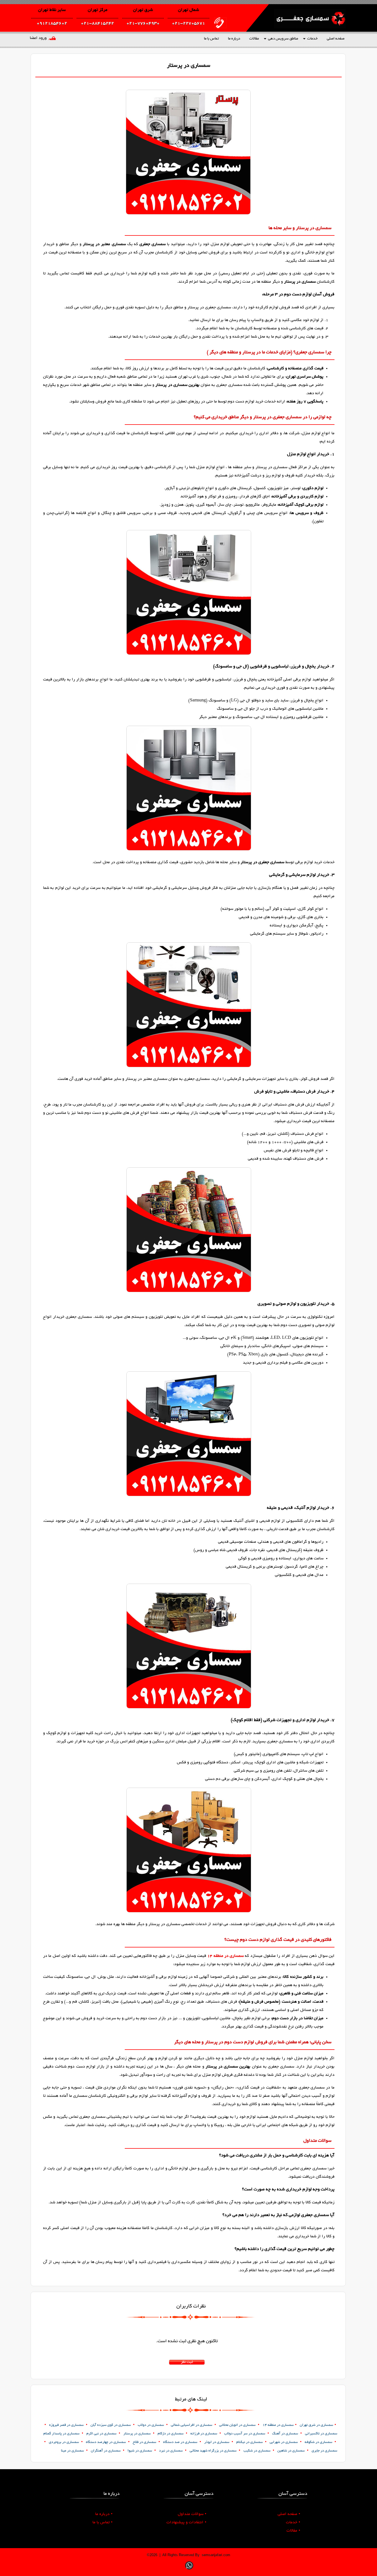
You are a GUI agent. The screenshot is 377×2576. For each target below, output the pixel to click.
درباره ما (234, 39)
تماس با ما (211, 39)
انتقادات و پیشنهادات (186, 2522)
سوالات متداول (192, 2514)
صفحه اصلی (336, 39)
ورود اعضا (38, 38)
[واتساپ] (189, 2570)
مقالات (254, 39)
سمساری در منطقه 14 (225, 1956)
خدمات (312, 39)
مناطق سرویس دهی (283, 39)
